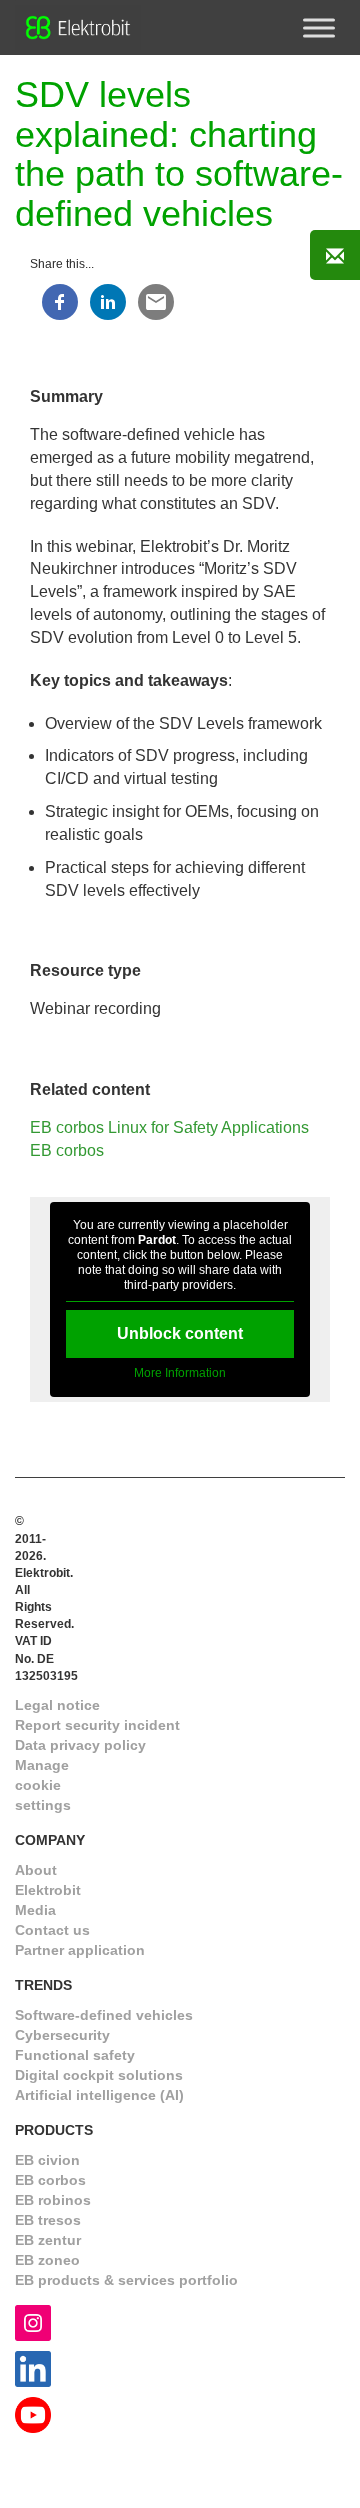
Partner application (80, 1950)
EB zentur (48, 2240)
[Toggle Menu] (319, 27)
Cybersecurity (62, 2035)
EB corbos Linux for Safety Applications (169, 1127)
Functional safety (75, 2055)
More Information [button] (180, 1373)
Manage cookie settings (43, 1785)
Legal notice (57, 1705)
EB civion (47, 2160)
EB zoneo (47, 2260)
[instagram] (33, 2321)
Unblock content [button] (180, 1333)
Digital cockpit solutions (99, 2075)
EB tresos (48, 2220)
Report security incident (97, 1725)
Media (35, 1910)
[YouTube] (33, 2413)
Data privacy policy (80, 1745)
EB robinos (53, 2200)
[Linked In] (33, 2367)
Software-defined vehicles (104, 2015)
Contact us (52, 1930)
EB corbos (67, 1150)
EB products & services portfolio (126, 2280)
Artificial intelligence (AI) (99, 2095)
